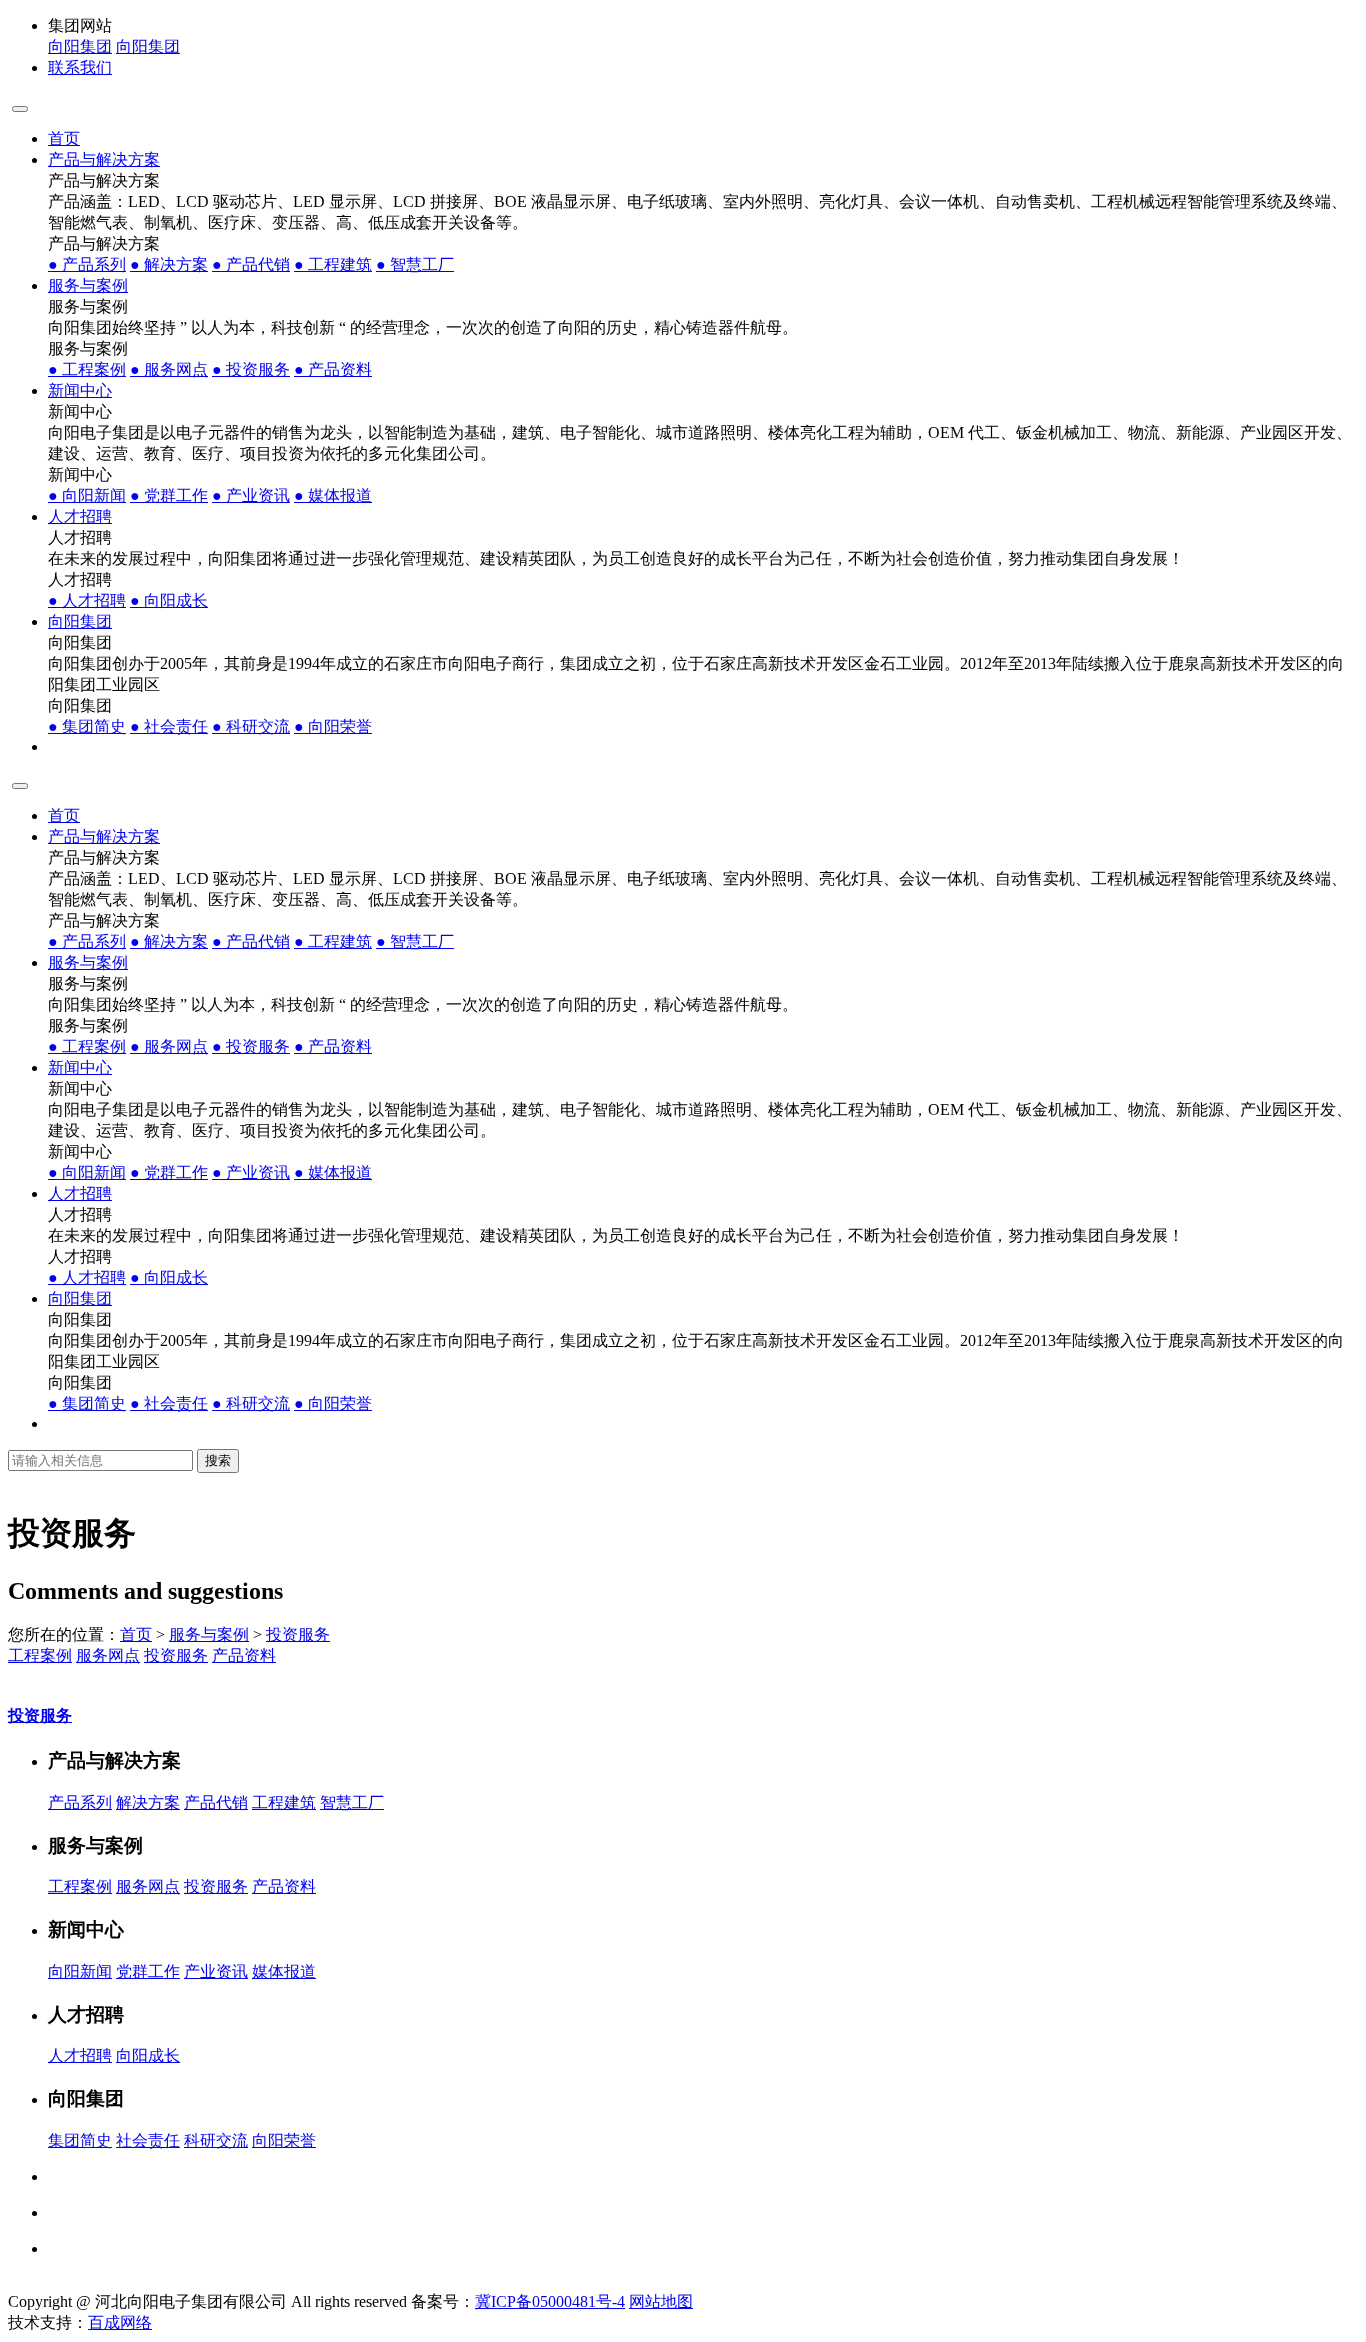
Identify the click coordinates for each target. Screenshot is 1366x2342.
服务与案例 (88, 285)
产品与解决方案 (104, 159)
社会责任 (169, 726)
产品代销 (251, 264)
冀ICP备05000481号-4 (550, 2301)
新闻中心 (80, 390)
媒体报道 (333, 495)
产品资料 (333, 369)
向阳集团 (80, 46)
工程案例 (87, 369)
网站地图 (661, 2301)
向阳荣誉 (333, 726)
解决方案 (169, 264)
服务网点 (169, 369)
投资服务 (251, 369)
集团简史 (87, 726)
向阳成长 (169, 600)
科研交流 (251, 726)
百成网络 (120, 2322)
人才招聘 (80, 516)
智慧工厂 (415, 264)
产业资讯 (251, 495)
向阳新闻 (87, 495)
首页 (64, 138)
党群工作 (169, 495)
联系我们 (80, 67)
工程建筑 (333, 264)
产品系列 (87, 264)
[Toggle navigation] (20, 109)
